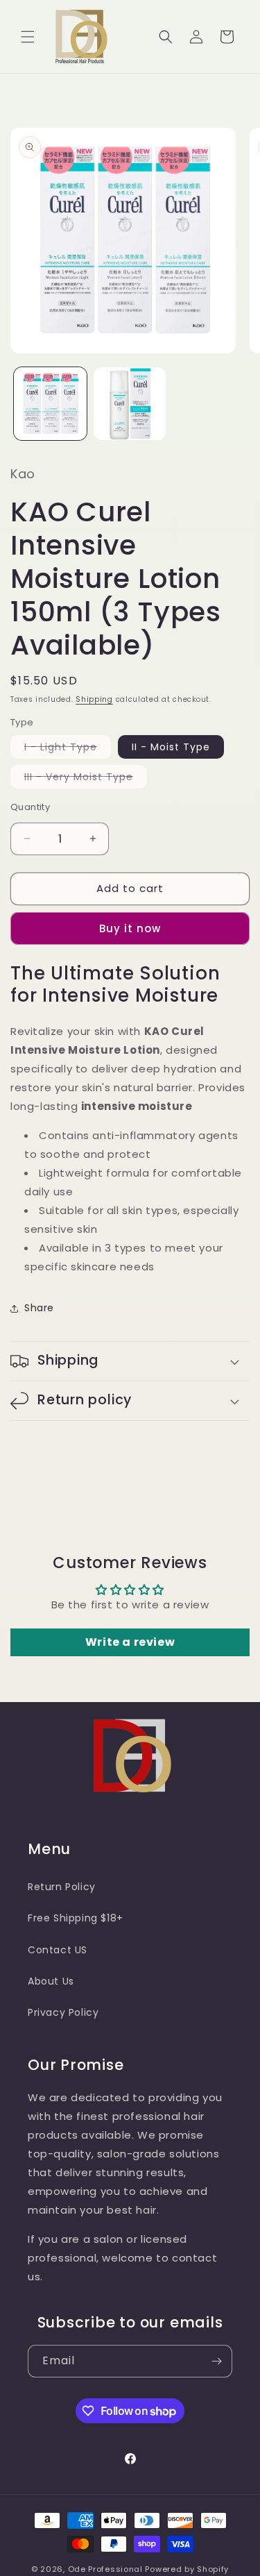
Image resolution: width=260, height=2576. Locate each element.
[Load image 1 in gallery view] (50, 404)
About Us (51, 1981)
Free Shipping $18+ (76, 1918)
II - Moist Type (171, 747)
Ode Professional (105, 2569)
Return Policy (62, 1887)
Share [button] (39, 1308)
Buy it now (130, 928)
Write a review (130, 1642)
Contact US (58, 1950)
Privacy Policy (63, 2012)
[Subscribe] (216, 2361)
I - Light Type (68, 749)
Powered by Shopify (187, 2569)
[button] (28, 37)
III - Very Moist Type (86, 779)
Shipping (94, 699)
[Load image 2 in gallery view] (130, 404)
